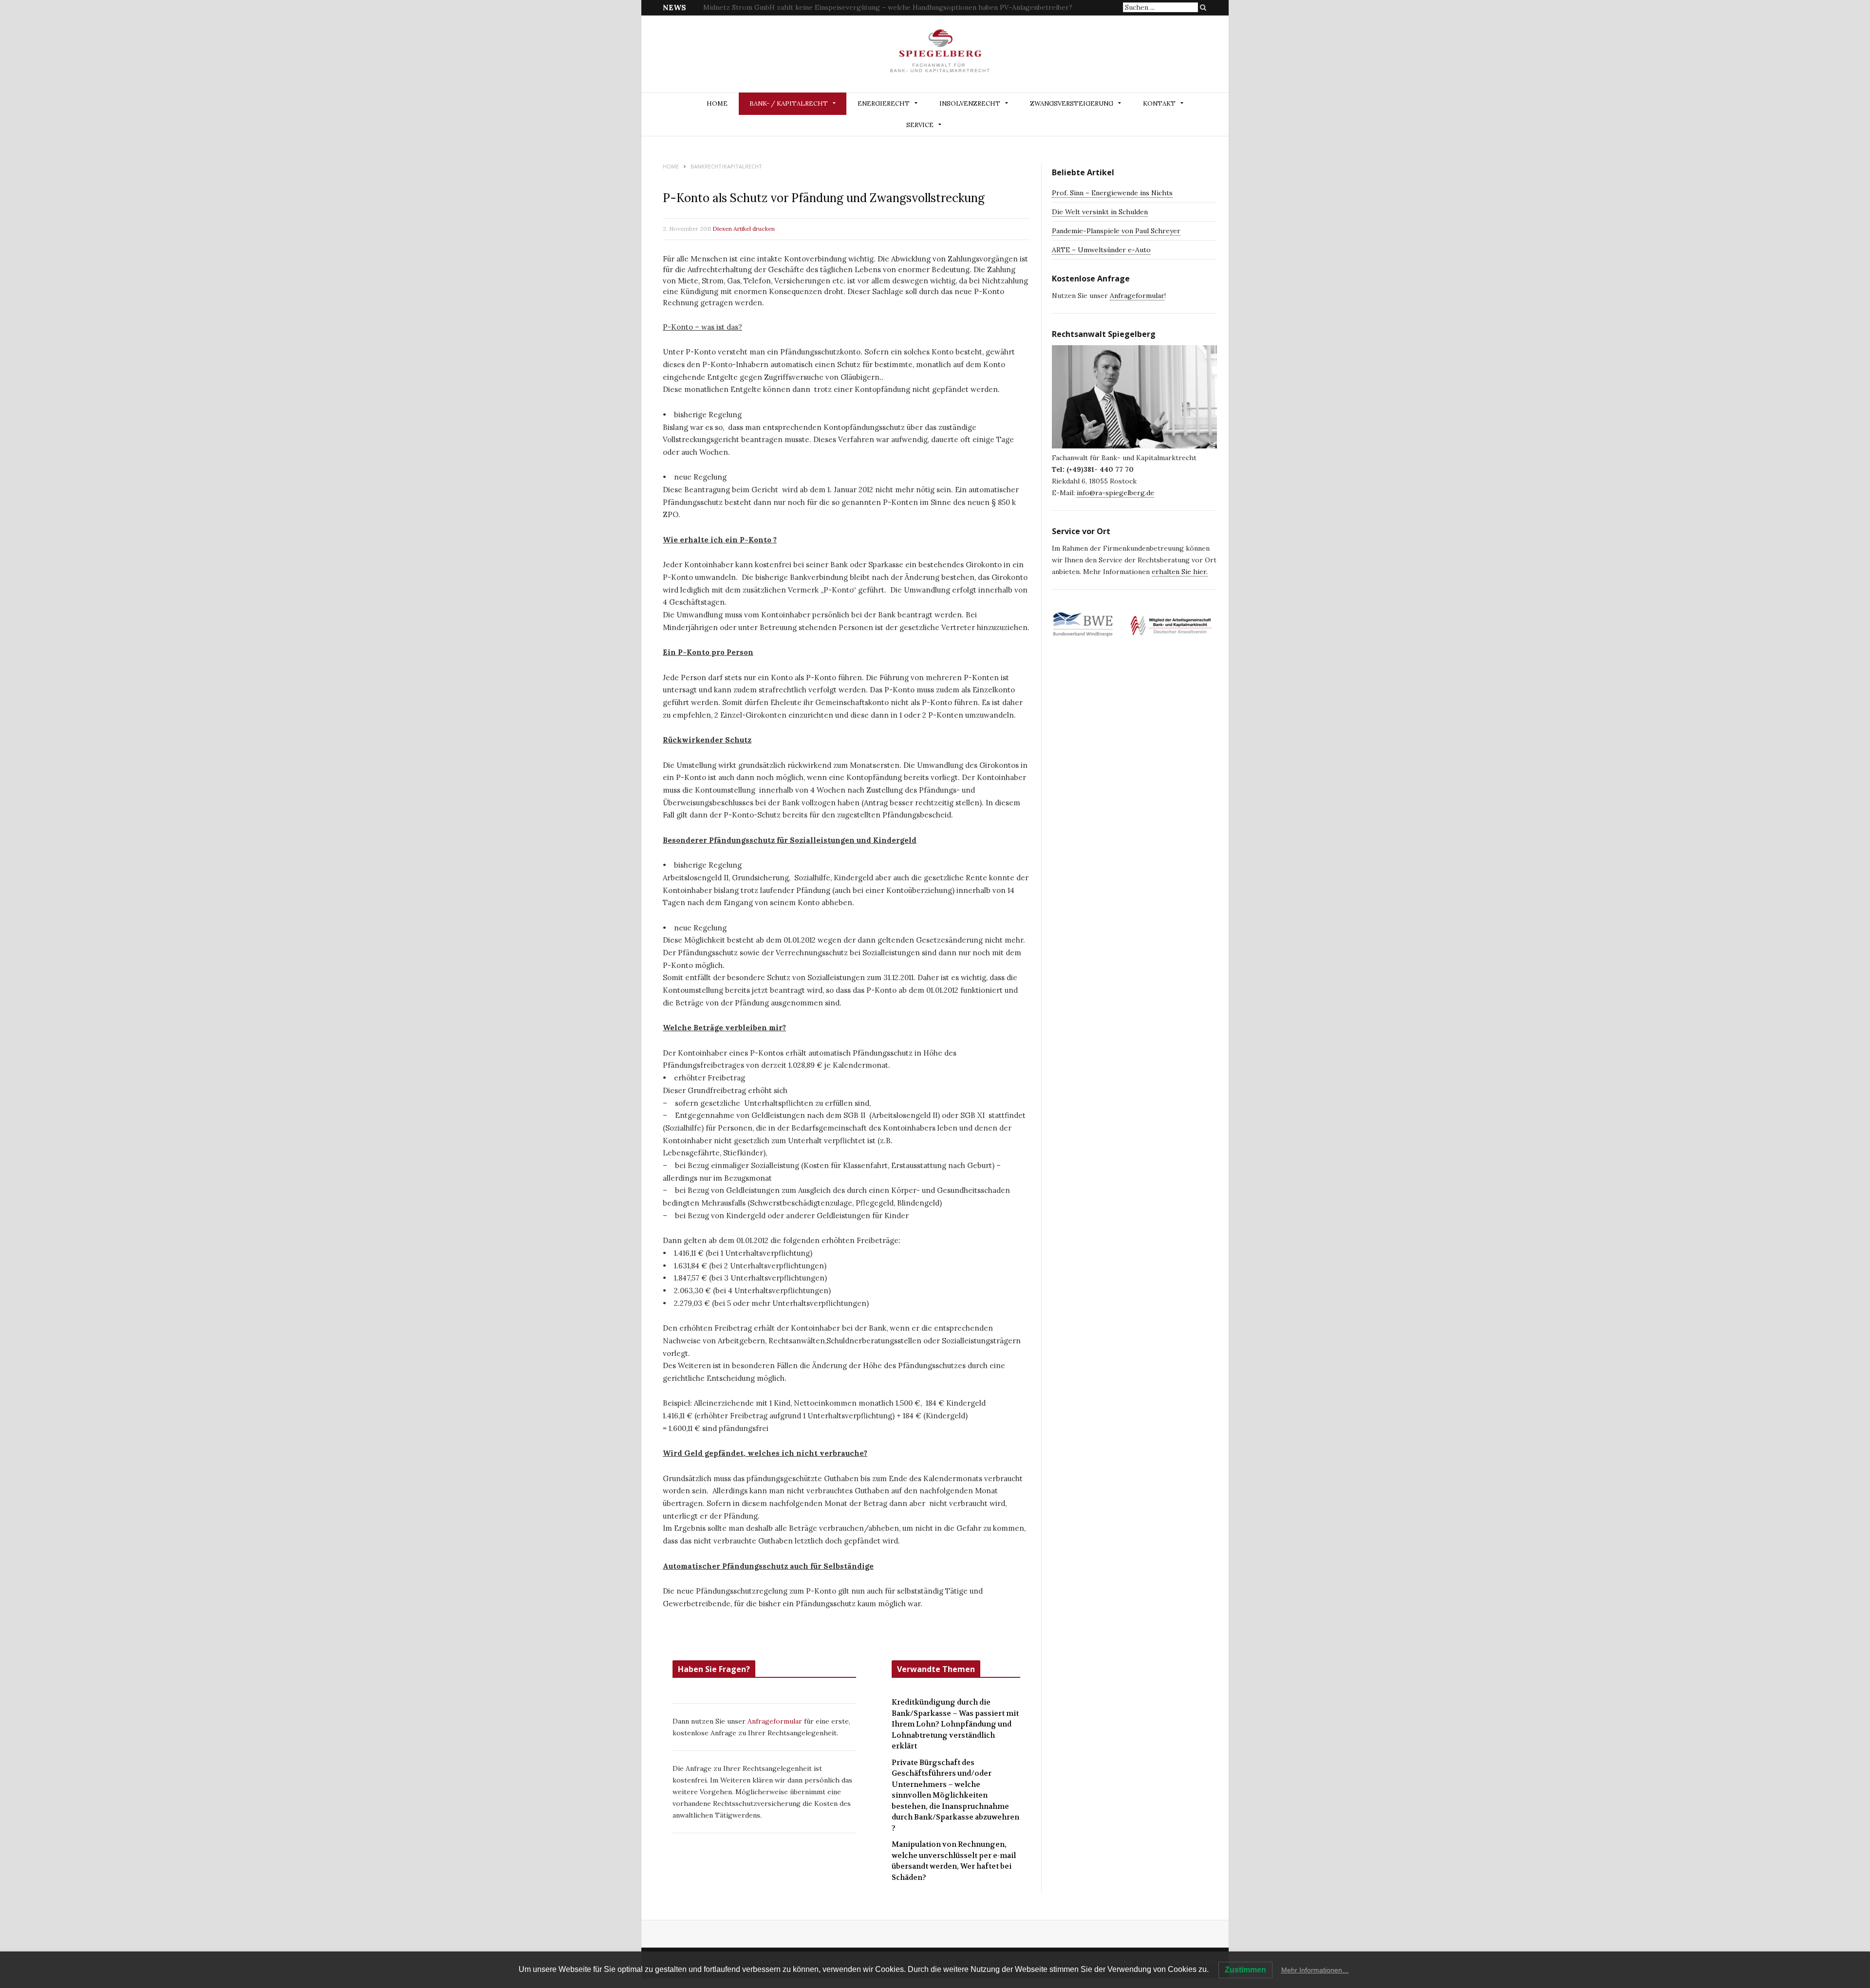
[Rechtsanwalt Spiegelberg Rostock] (940, 55)
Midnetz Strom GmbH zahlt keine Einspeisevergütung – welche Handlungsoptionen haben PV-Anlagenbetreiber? (888, 7)
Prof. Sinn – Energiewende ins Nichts (1112, 193)
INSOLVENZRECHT (970, 103)
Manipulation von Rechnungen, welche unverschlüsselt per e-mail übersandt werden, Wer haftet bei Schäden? (954, 1861)
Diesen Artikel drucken (744, 229)
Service (920, 125)
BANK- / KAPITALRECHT (789, 103)
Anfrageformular (776, 1721)
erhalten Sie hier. (1180, 572)
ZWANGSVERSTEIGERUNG (1072, 103)
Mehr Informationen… (1315, 1970)
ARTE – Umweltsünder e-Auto (1101, 250)
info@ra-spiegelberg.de (1115, 493)
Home (717, 103)
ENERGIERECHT (884, 103)
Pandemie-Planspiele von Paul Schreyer (1116, 231)
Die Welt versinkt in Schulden (1100, 212)
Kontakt (1159, 103)
